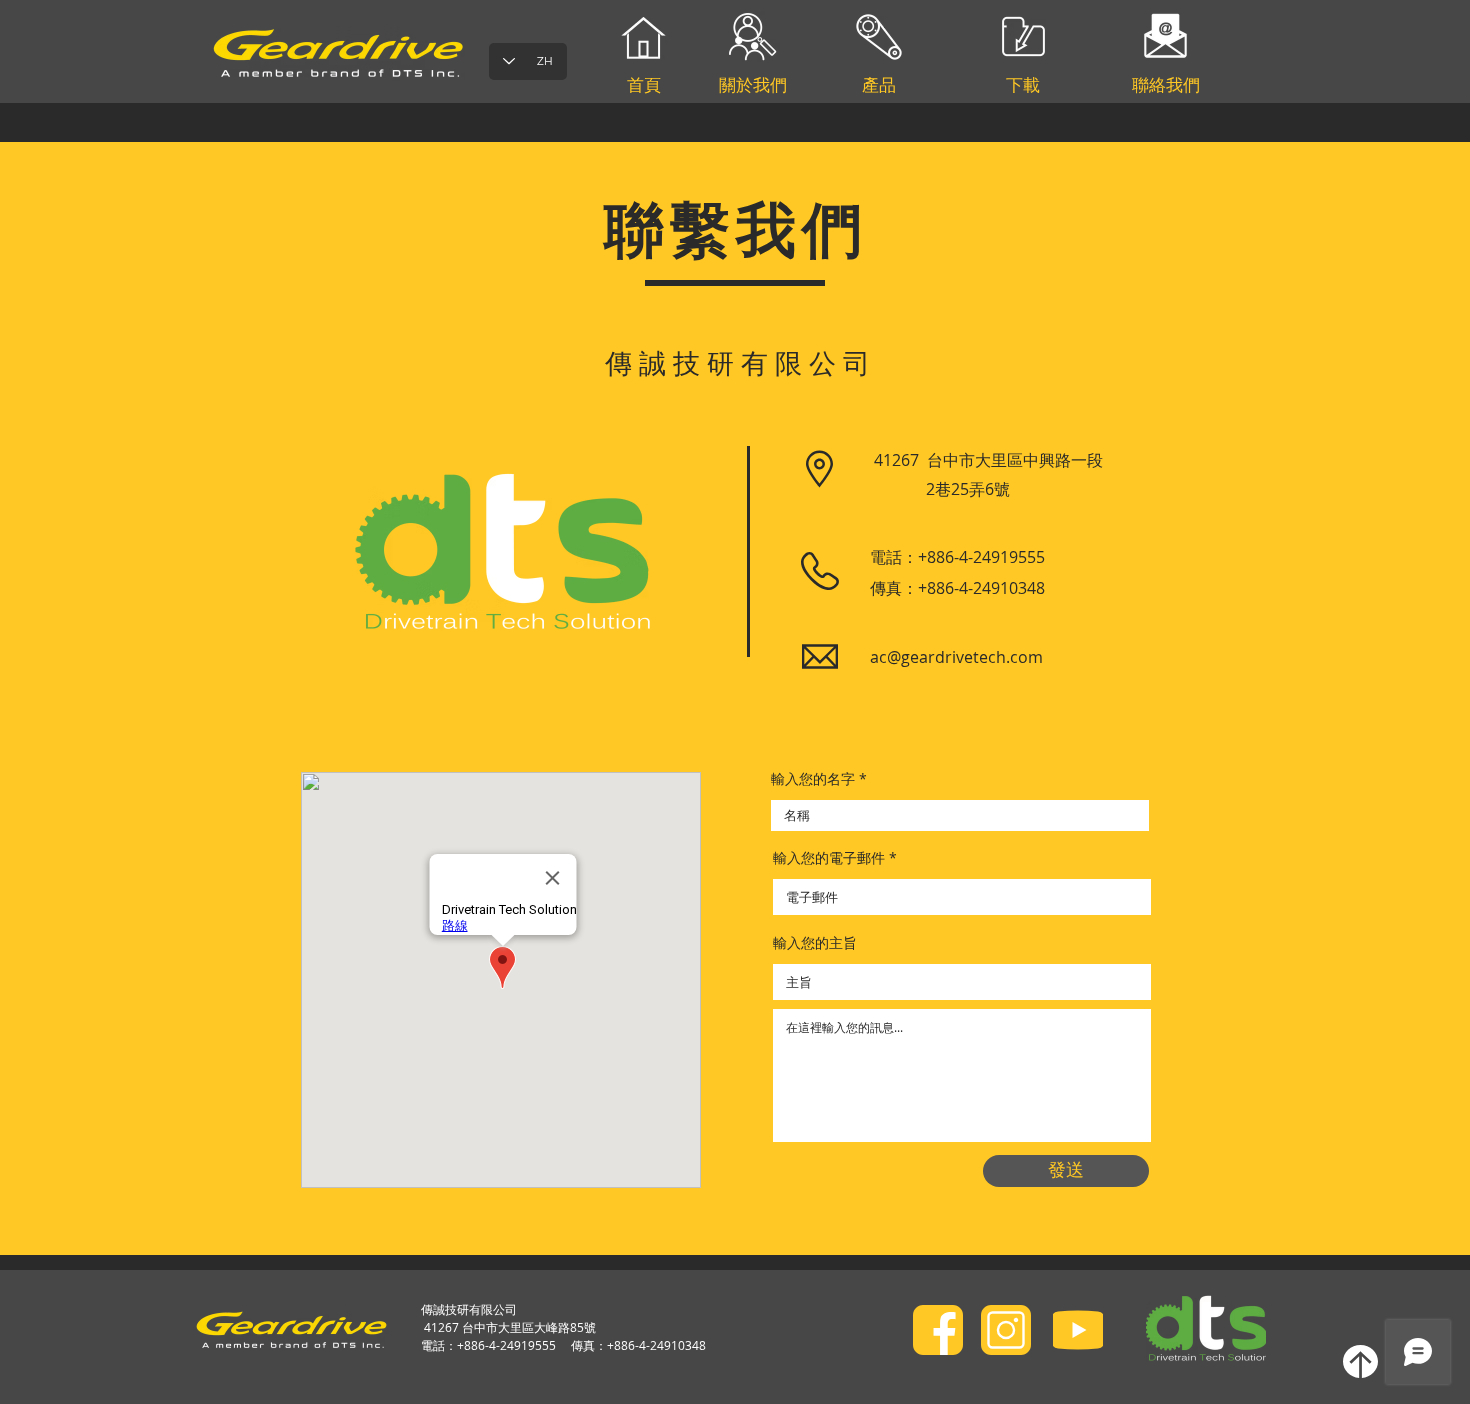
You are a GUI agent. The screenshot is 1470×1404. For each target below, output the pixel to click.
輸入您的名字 (813, 779)
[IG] (1006, 1330)
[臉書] (938, 1330)
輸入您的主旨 (815, 943)
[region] (879, 149)
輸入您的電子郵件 (829, 858)
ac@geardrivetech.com (956, 657)
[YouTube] (1078, 1330)
